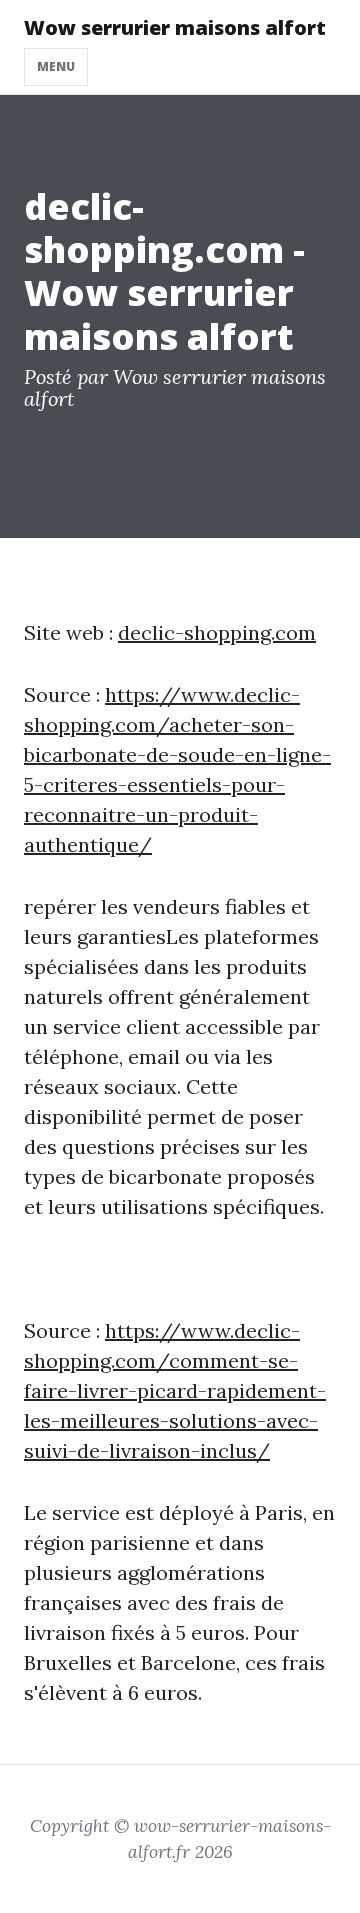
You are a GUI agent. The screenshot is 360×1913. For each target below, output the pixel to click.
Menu (56, 66)
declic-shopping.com (217, 632)
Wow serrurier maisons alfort (175, 27)
